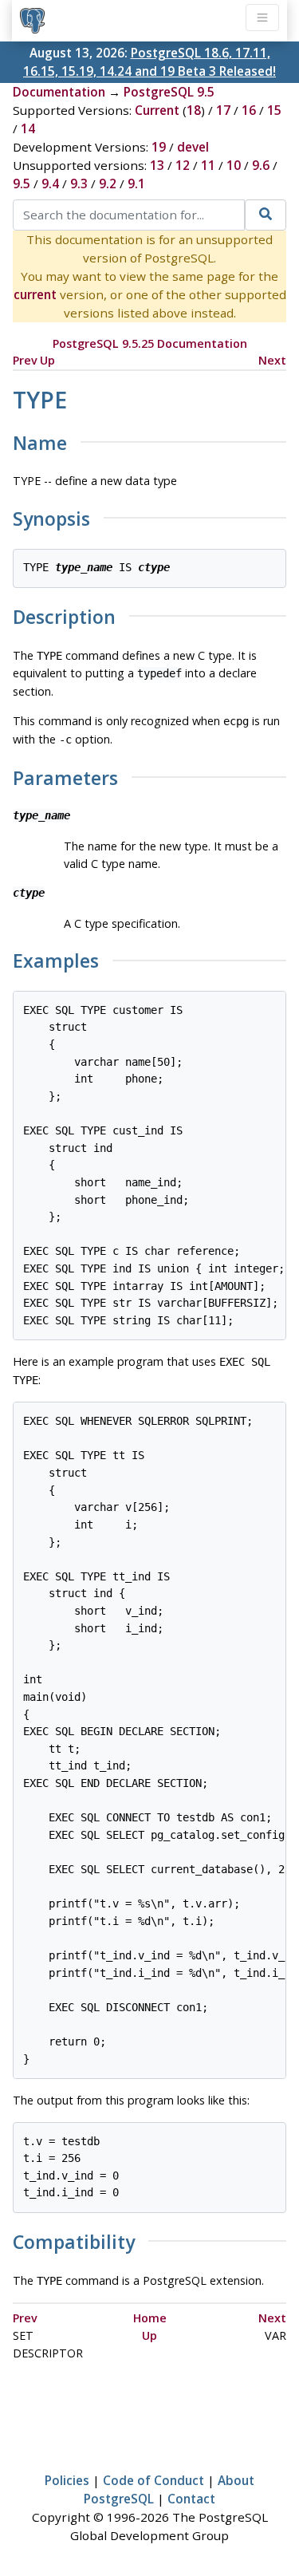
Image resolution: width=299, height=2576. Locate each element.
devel (193, 147)
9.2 (108, 183)
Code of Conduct (153, 2480)
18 (194, 110)
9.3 (79, 183)
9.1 (136, 183)
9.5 (22, 183)
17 (223, 110)
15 (274, 110)
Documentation (59, 92)
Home (150, 2318)
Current (157, 110)
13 (157, 165)
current (35, 294)
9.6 (261, 165)
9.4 (50, 183)
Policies (67, 2480)
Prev (25, 360)
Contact (191, 2499)
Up (47, 360)
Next (272, 360)
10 (234, 165)
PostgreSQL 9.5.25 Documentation (150, 343)
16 (249, 110)
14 (28, 128)
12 (183, 165)
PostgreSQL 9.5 (169, 92)
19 (159, 147)
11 (208, 165)
